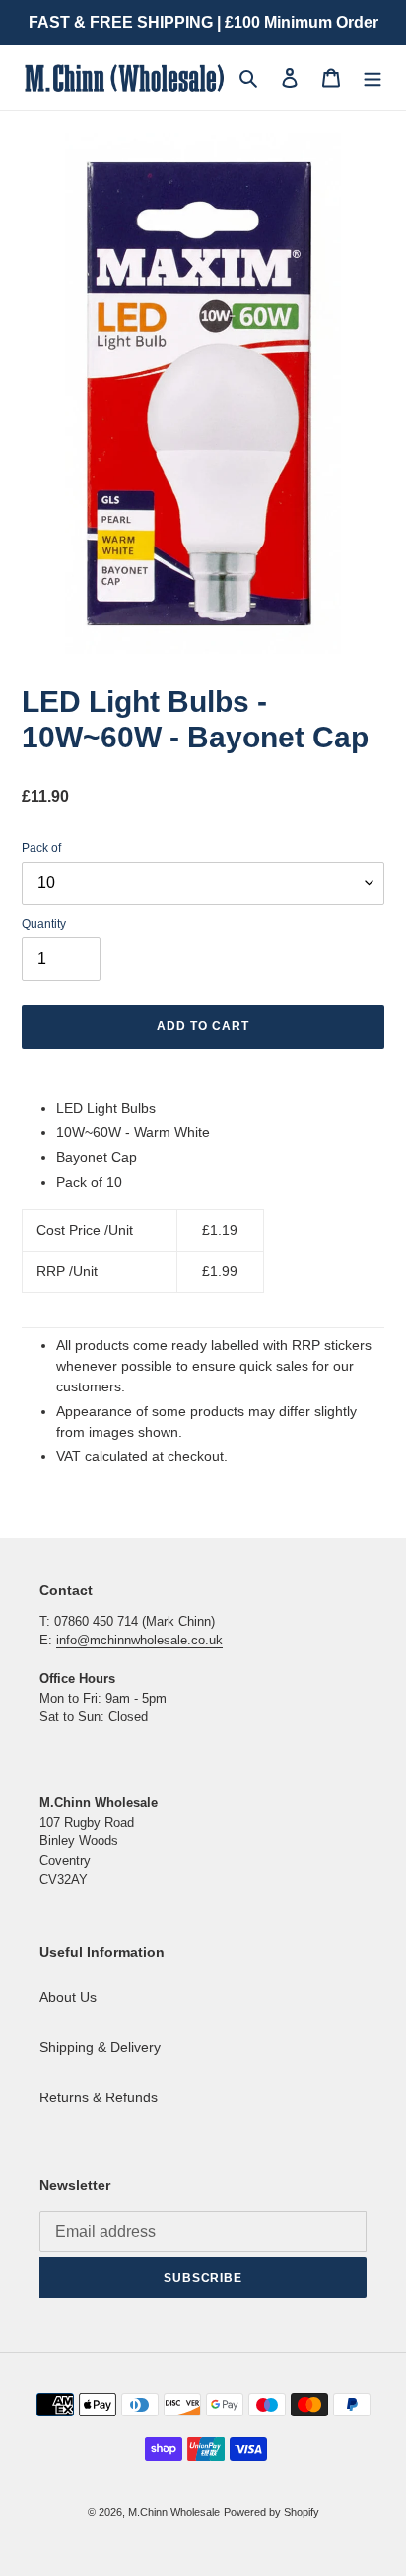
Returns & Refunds (99, 2097)
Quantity (44, 924)
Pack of (41, 848)
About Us (68, 1997)
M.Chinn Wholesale (174, 2512)
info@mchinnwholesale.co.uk (139, 1640)
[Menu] (372, 77)
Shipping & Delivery (100, 2047)
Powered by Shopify (271, 2512)
